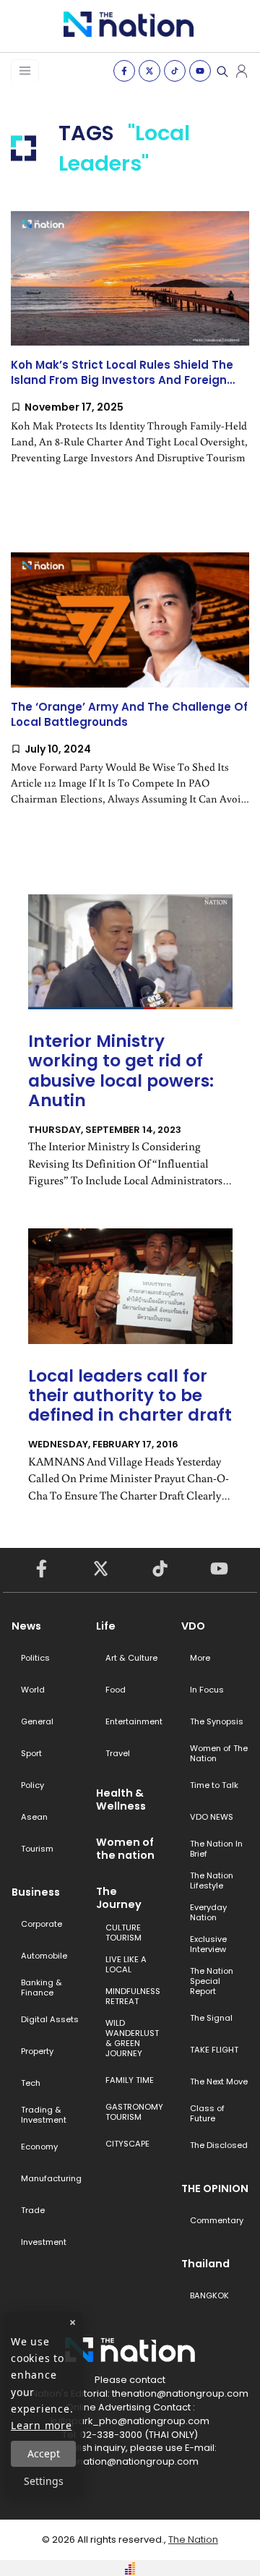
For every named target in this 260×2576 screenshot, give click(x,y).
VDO (193, 1626)
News (26, 1626)
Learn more (42, 2425)
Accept (44, 2453)
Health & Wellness (121, 1800)
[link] (130, 350)
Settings (44, 2481)
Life (106, 1626)
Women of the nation (125, 1849)
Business (36, 1892)
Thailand (205, 2264)
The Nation (193, 2539)
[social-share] (124, 71)
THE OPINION (215, 2188)
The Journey (119, 1898)
